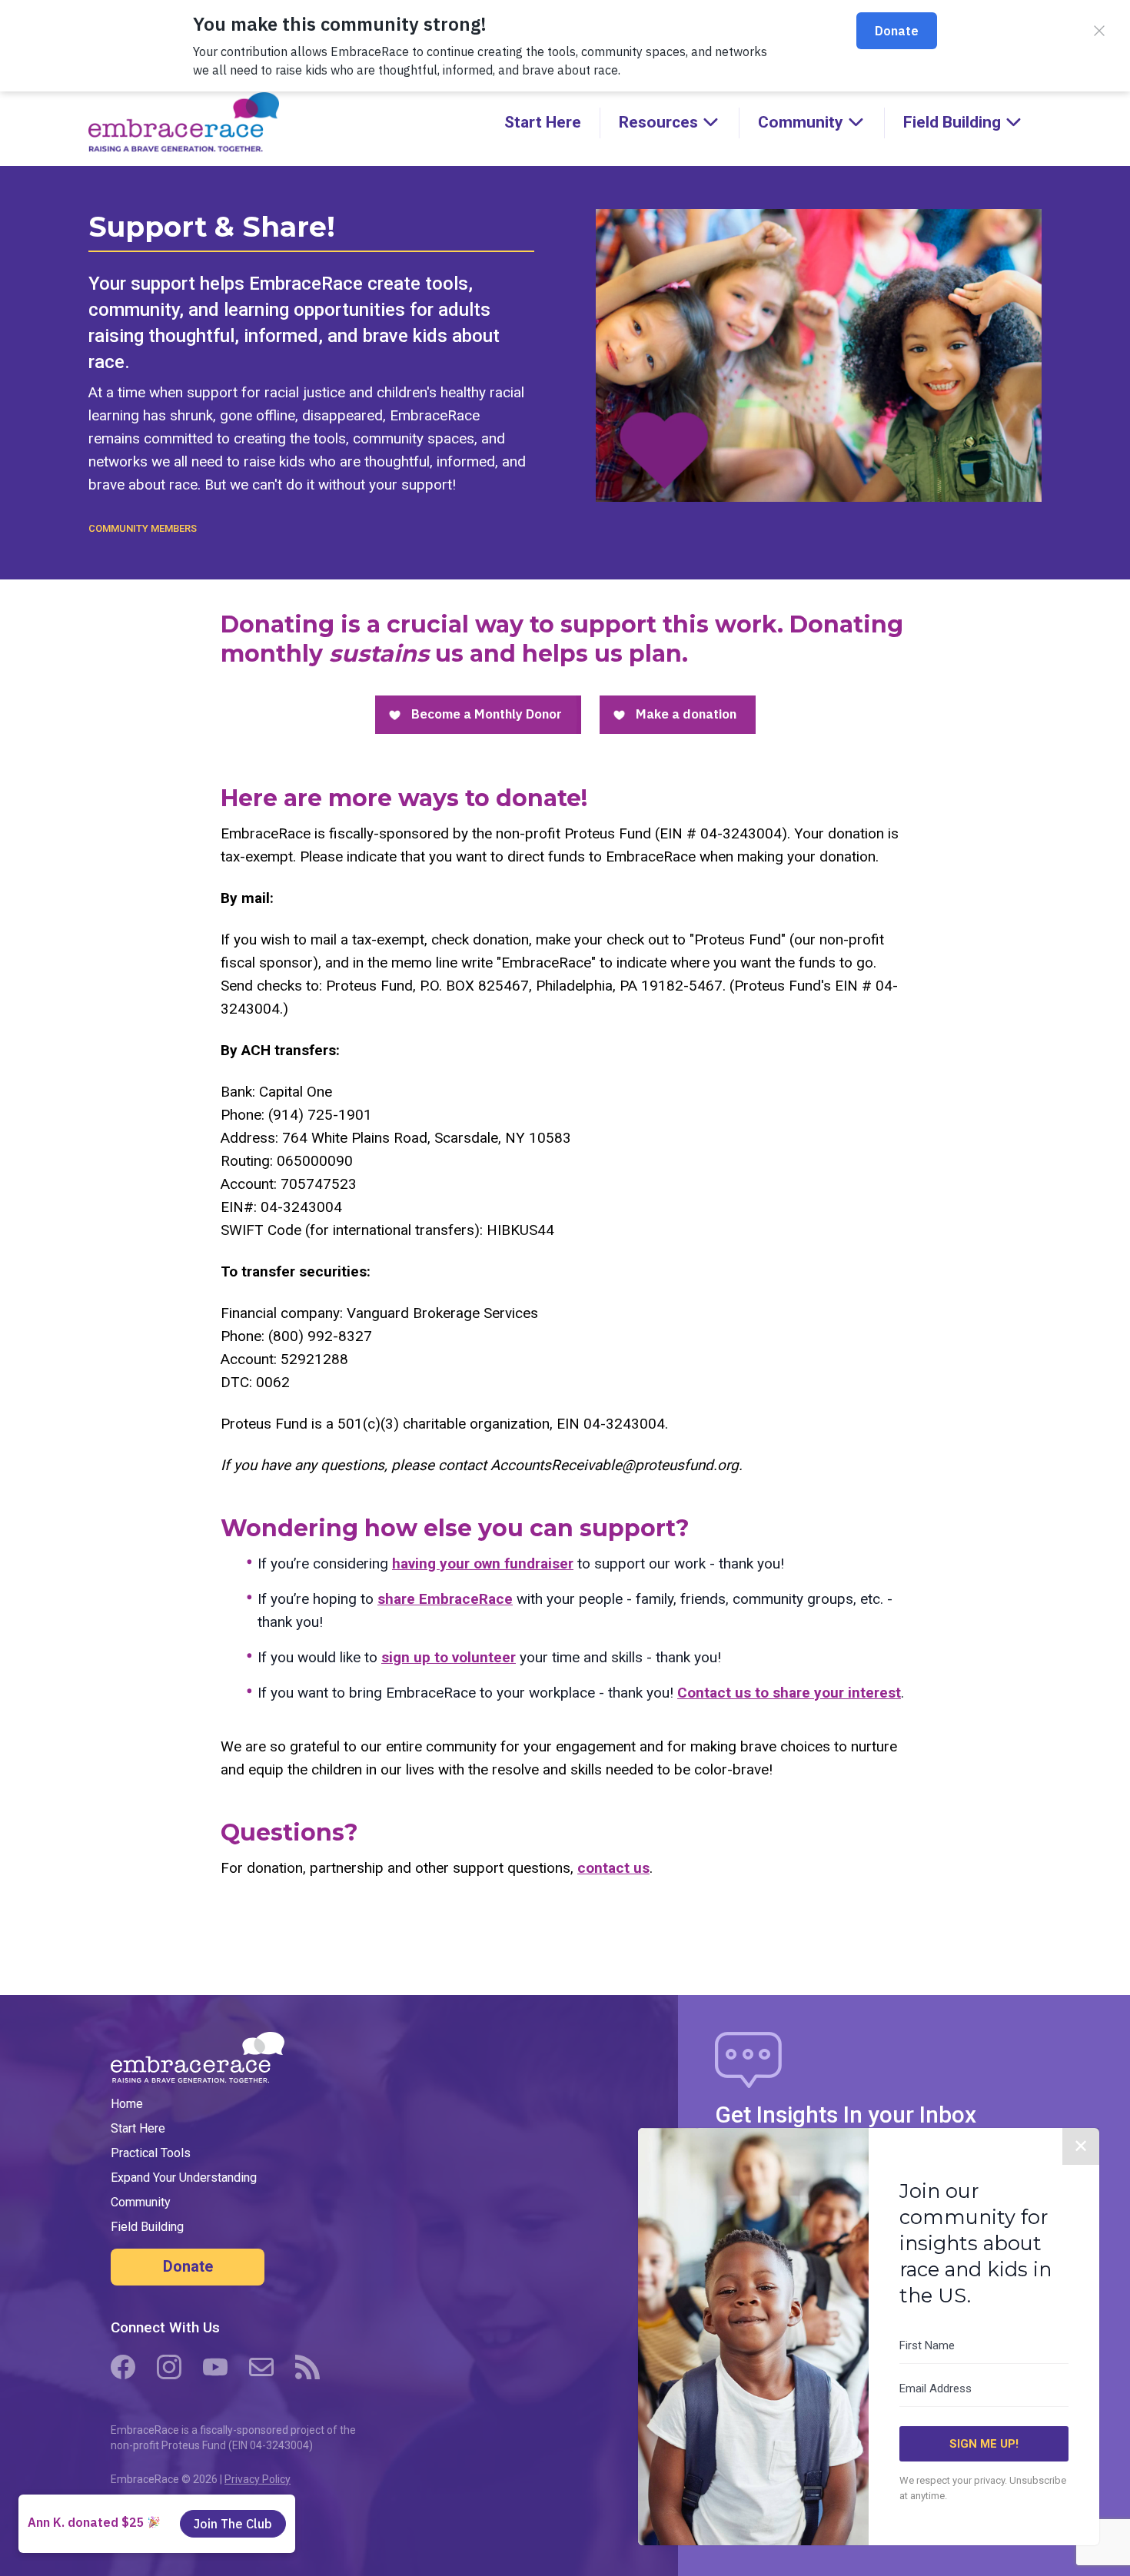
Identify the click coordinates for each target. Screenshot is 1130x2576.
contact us (613, 1868)
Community (141, 2202)
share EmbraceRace (445, 1599)
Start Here (543, 122)
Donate (188, 2266)
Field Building (147, 2227)
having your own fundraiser (483, 1564)
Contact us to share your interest (789, 1693)
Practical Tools (151, 2153)
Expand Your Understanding (184, 2178)
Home (127, 2104)
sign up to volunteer (449, 1657)
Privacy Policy (258, 2479)
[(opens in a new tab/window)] (123, 2367)
